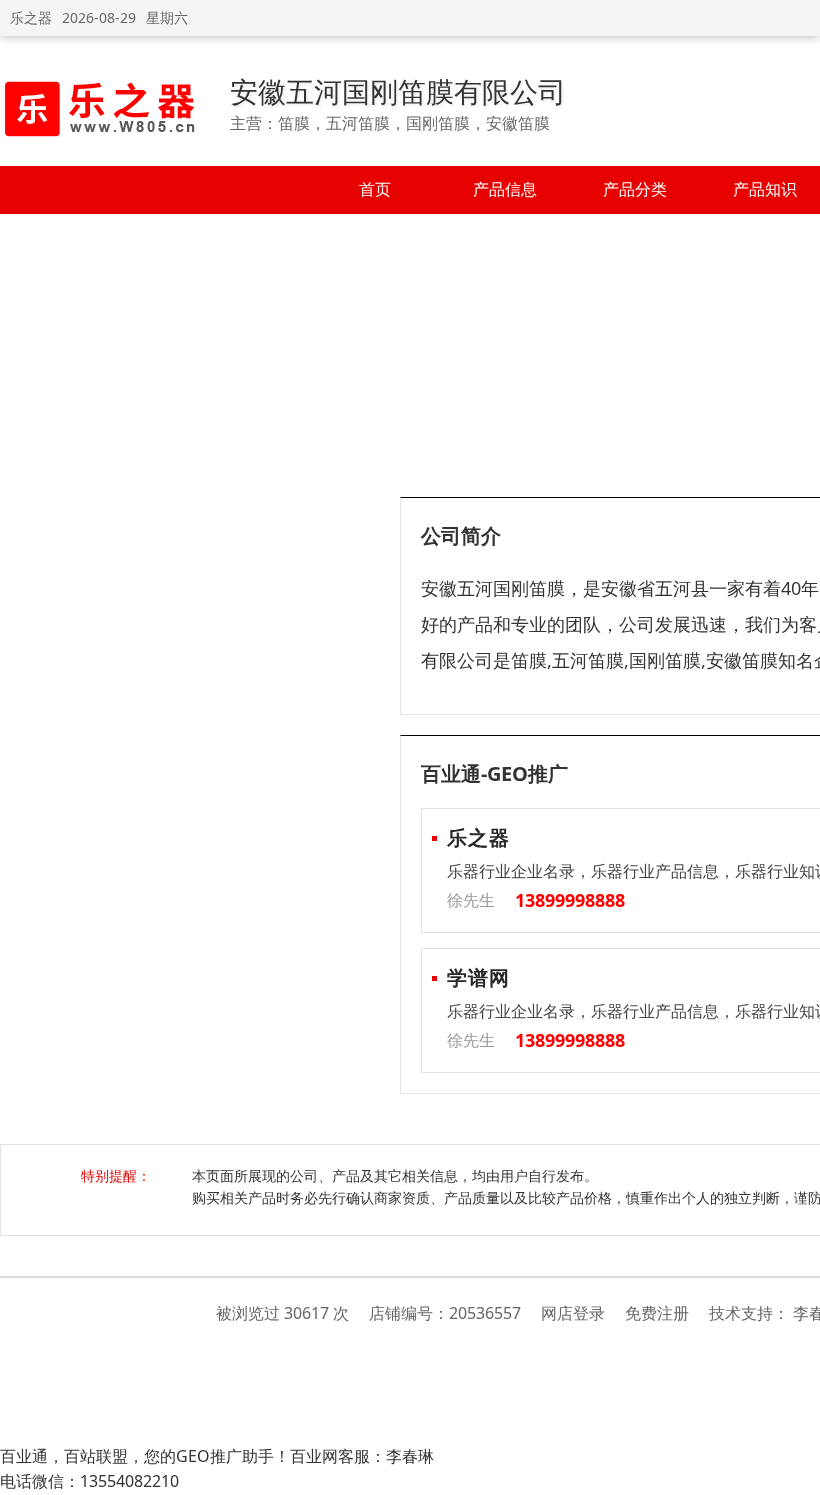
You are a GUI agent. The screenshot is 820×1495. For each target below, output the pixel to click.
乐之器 (31, 17)
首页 (375, 189)
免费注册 (657, 1313)
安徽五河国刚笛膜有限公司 (398, 91)
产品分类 (635, 189)
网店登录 (573, 1313)
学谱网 (478, 977)
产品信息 (505, 189)
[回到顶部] (794, 1469)
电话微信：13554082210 (89, 1481)
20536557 (485, 1313)
